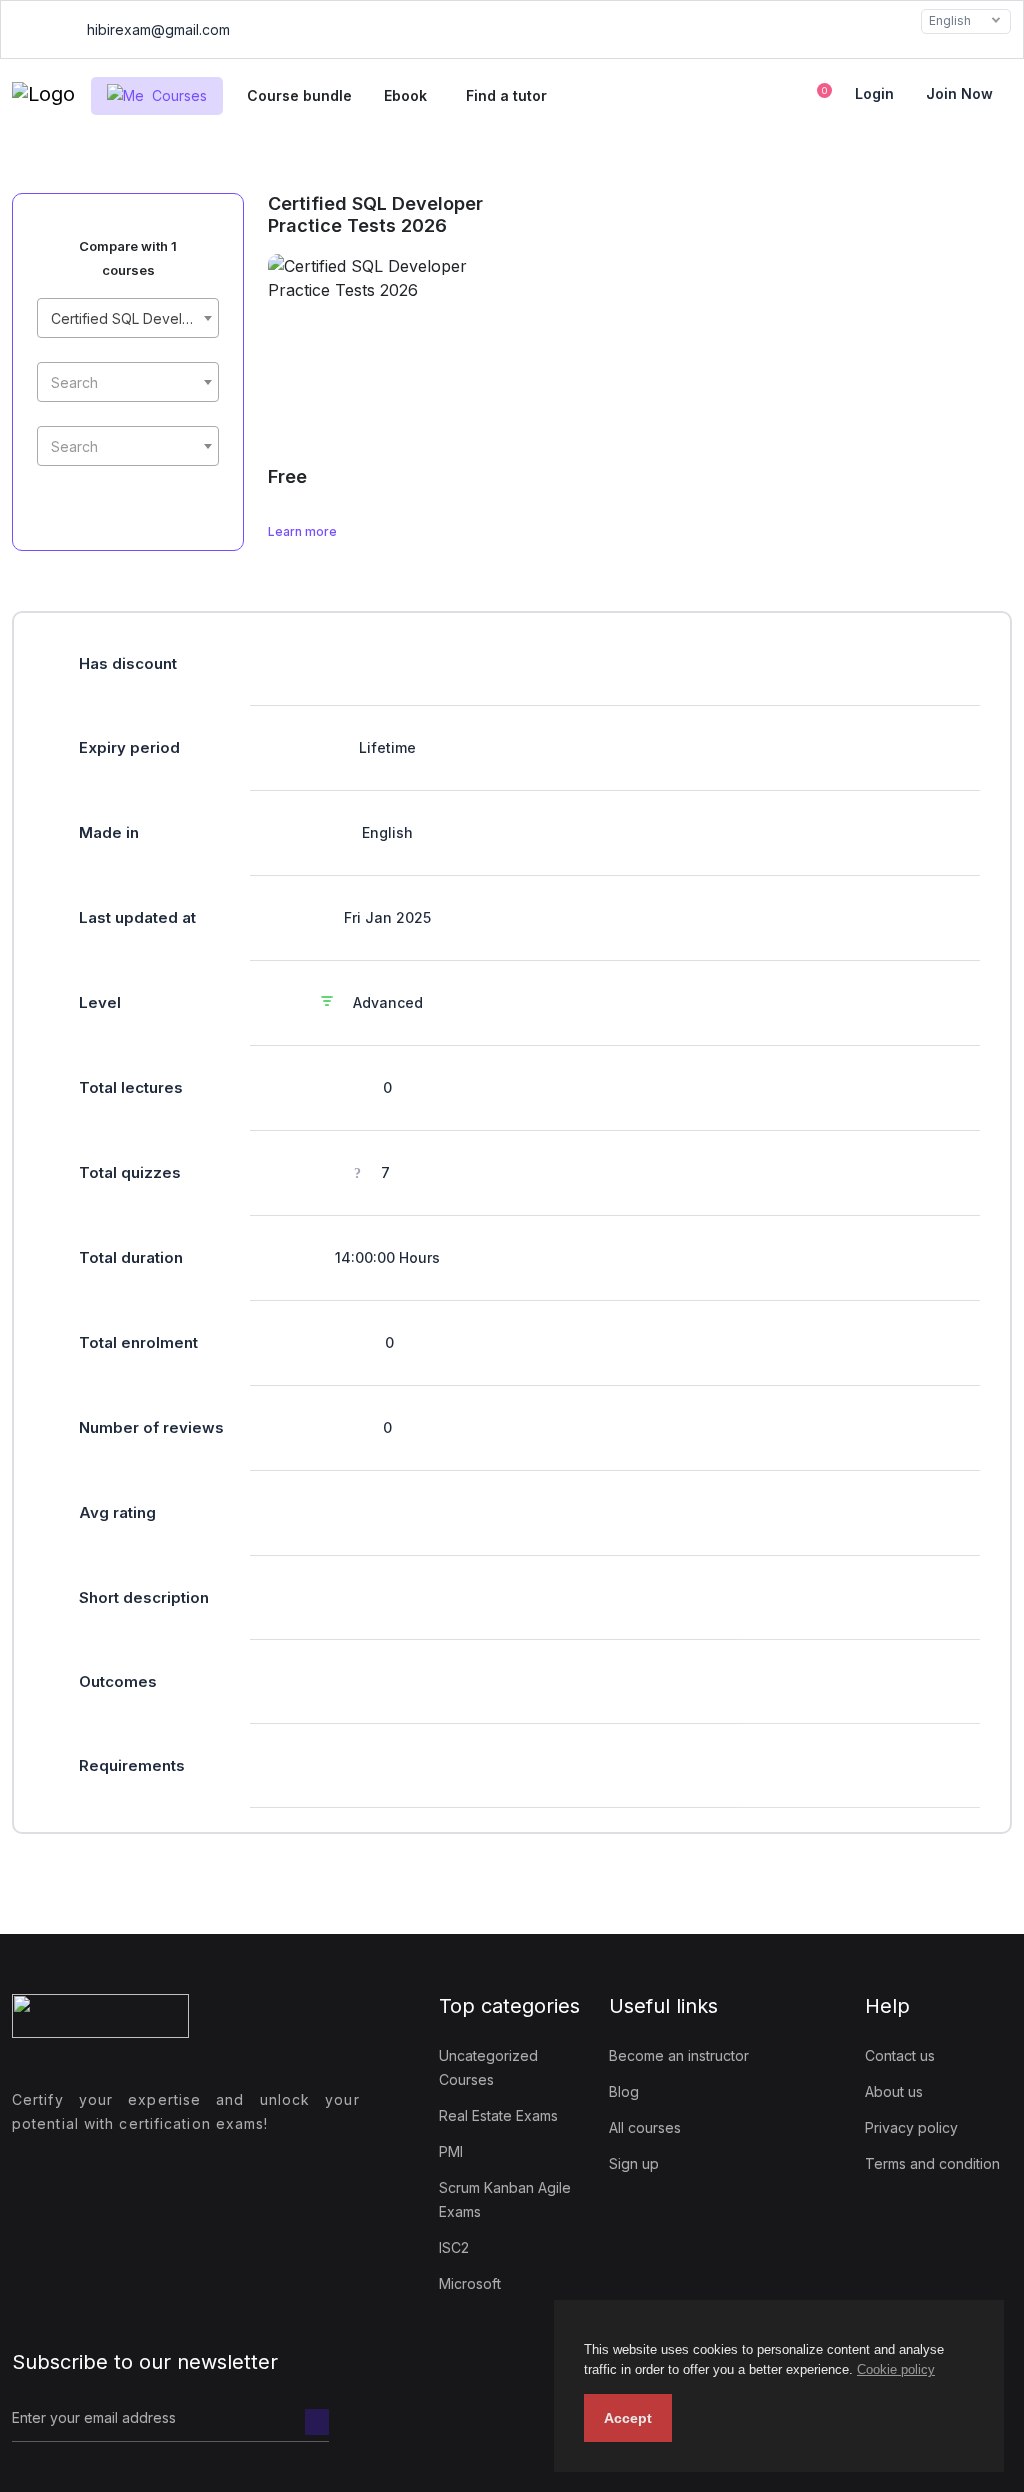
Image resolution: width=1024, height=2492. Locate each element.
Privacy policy (911, 2127)
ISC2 (454, 2247)
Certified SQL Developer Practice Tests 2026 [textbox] (132, 318)
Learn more (304, 531)
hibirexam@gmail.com (156, 29)
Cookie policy (896, 2369)
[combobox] (128, 318)
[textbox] (128, 383)
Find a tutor (506, 95)
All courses (645, 2127)
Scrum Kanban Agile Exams (505, 2199)
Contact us (900, 2055)
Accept (628, 2418)
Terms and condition (932, 2163)
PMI (451, 2151)
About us (894, 2091)
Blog (624, 2091)
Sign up (634, 2163)
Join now (959, 93)
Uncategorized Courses (488, 2067)
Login (874, 93)
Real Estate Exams (498, 2115)
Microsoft (470, 2283)
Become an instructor (679, 2055)
